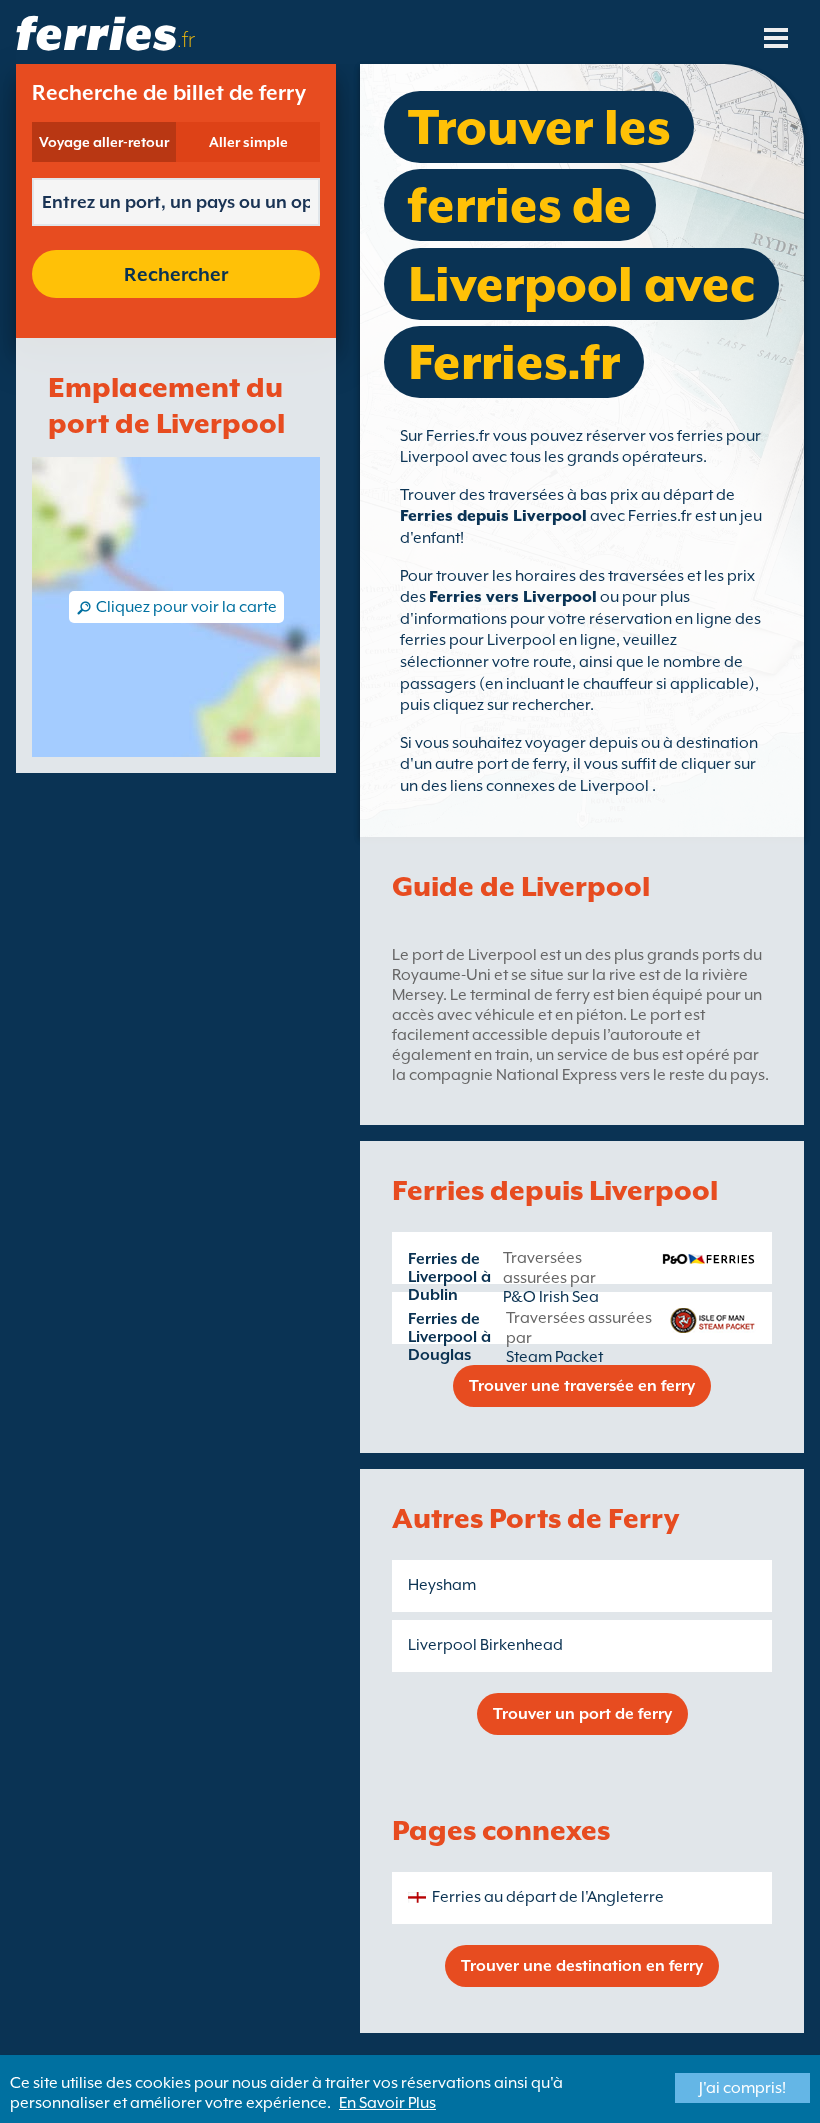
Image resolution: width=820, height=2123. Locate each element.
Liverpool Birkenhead (485, 1645)
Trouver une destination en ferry (582, 1966)
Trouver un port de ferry (582, 1714)
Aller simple (248, 142)
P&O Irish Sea (551, 1297)
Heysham (442, 1585)
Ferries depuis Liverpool (493, 516)
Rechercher (176, 274)
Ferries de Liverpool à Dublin (449, 1277)
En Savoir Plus (387, 2103)
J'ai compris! (742, 2088)
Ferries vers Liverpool (513, 597)
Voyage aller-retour (104, 142)
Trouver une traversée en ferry (582, 1386)
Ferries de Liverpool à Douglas (449, 1337)
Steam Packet (554, 1357)
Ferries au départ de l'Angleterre (548, 1897)
